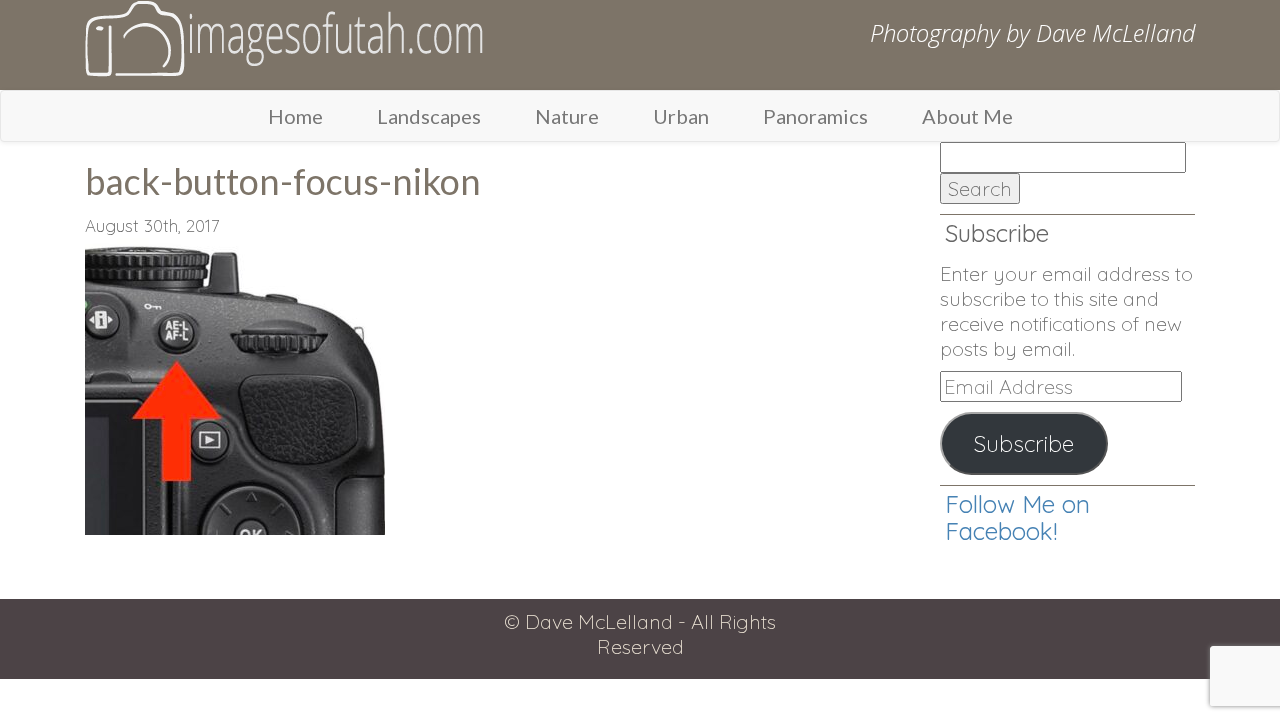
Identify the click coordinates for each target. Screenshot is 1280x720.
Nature (567, 116)
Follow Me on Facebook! (1017, 517)
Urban (681, 116)
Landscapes (429, 116)
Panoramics (815, 116)
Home (295, 116)
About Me (967, 116)
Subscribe (1024, 443)
